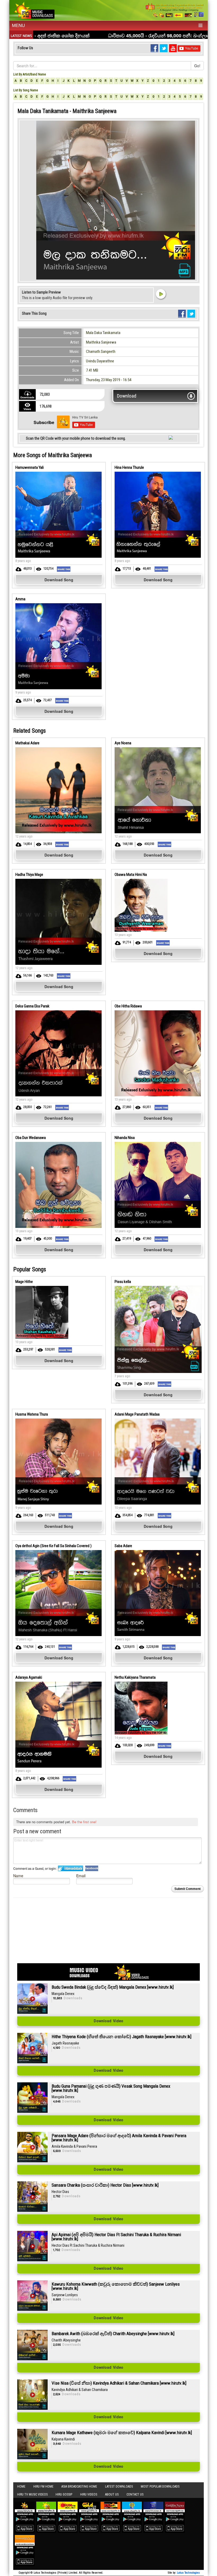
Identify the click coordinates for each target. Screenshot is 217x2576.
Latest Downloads (119, 2487)
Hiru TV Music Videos (32, 2494)
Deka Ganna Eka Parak (32, 1006)
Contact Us (135, 2494)
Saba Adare (123, 1546)
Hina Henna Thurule (129, 467)
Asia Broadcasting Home (79, 2487)
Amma (20, 599)
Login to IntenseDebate (71, 1868)
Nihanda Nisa (125, 1138)
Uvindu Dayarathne (100, 361)
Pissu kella (123, 1282)
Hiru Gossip (64, 2494)
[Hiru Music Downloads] (34, 10)
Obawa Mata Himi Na (131, 875)
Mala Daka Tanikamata (103, 333)
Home (21, 2487)
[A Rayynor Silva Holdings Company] (175, 10)
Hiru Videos (89, 2494)
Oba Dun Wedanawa (31, 1138)
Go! (197, 66)
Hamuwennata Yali (30, 467)
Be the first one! (84, 1822)
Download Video (108, 2021)
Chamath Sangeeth (101, 352)
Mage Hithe (24, 1282)
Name (18, 1875)
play (161, 294)
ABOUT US (112, 2494)
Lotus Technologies (188, 2573)
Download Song (59, 580)
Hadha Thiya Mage (29, 875)
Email (81, 1875)
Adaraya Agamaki (29, 1677)
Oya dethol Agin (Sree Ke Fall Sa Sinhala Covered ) (53, 1546)
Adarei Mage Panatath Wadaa (137, 1414)
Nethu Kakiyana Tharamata (135, 1677)
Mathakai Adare (27, 743)
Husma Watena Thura (32, 1414)
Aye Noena (123, 743)
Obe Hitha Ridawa (128, 1006)
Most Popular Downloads (160, 2487)
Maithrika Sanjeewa (101, 342)
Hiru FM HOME (43, 2487)
